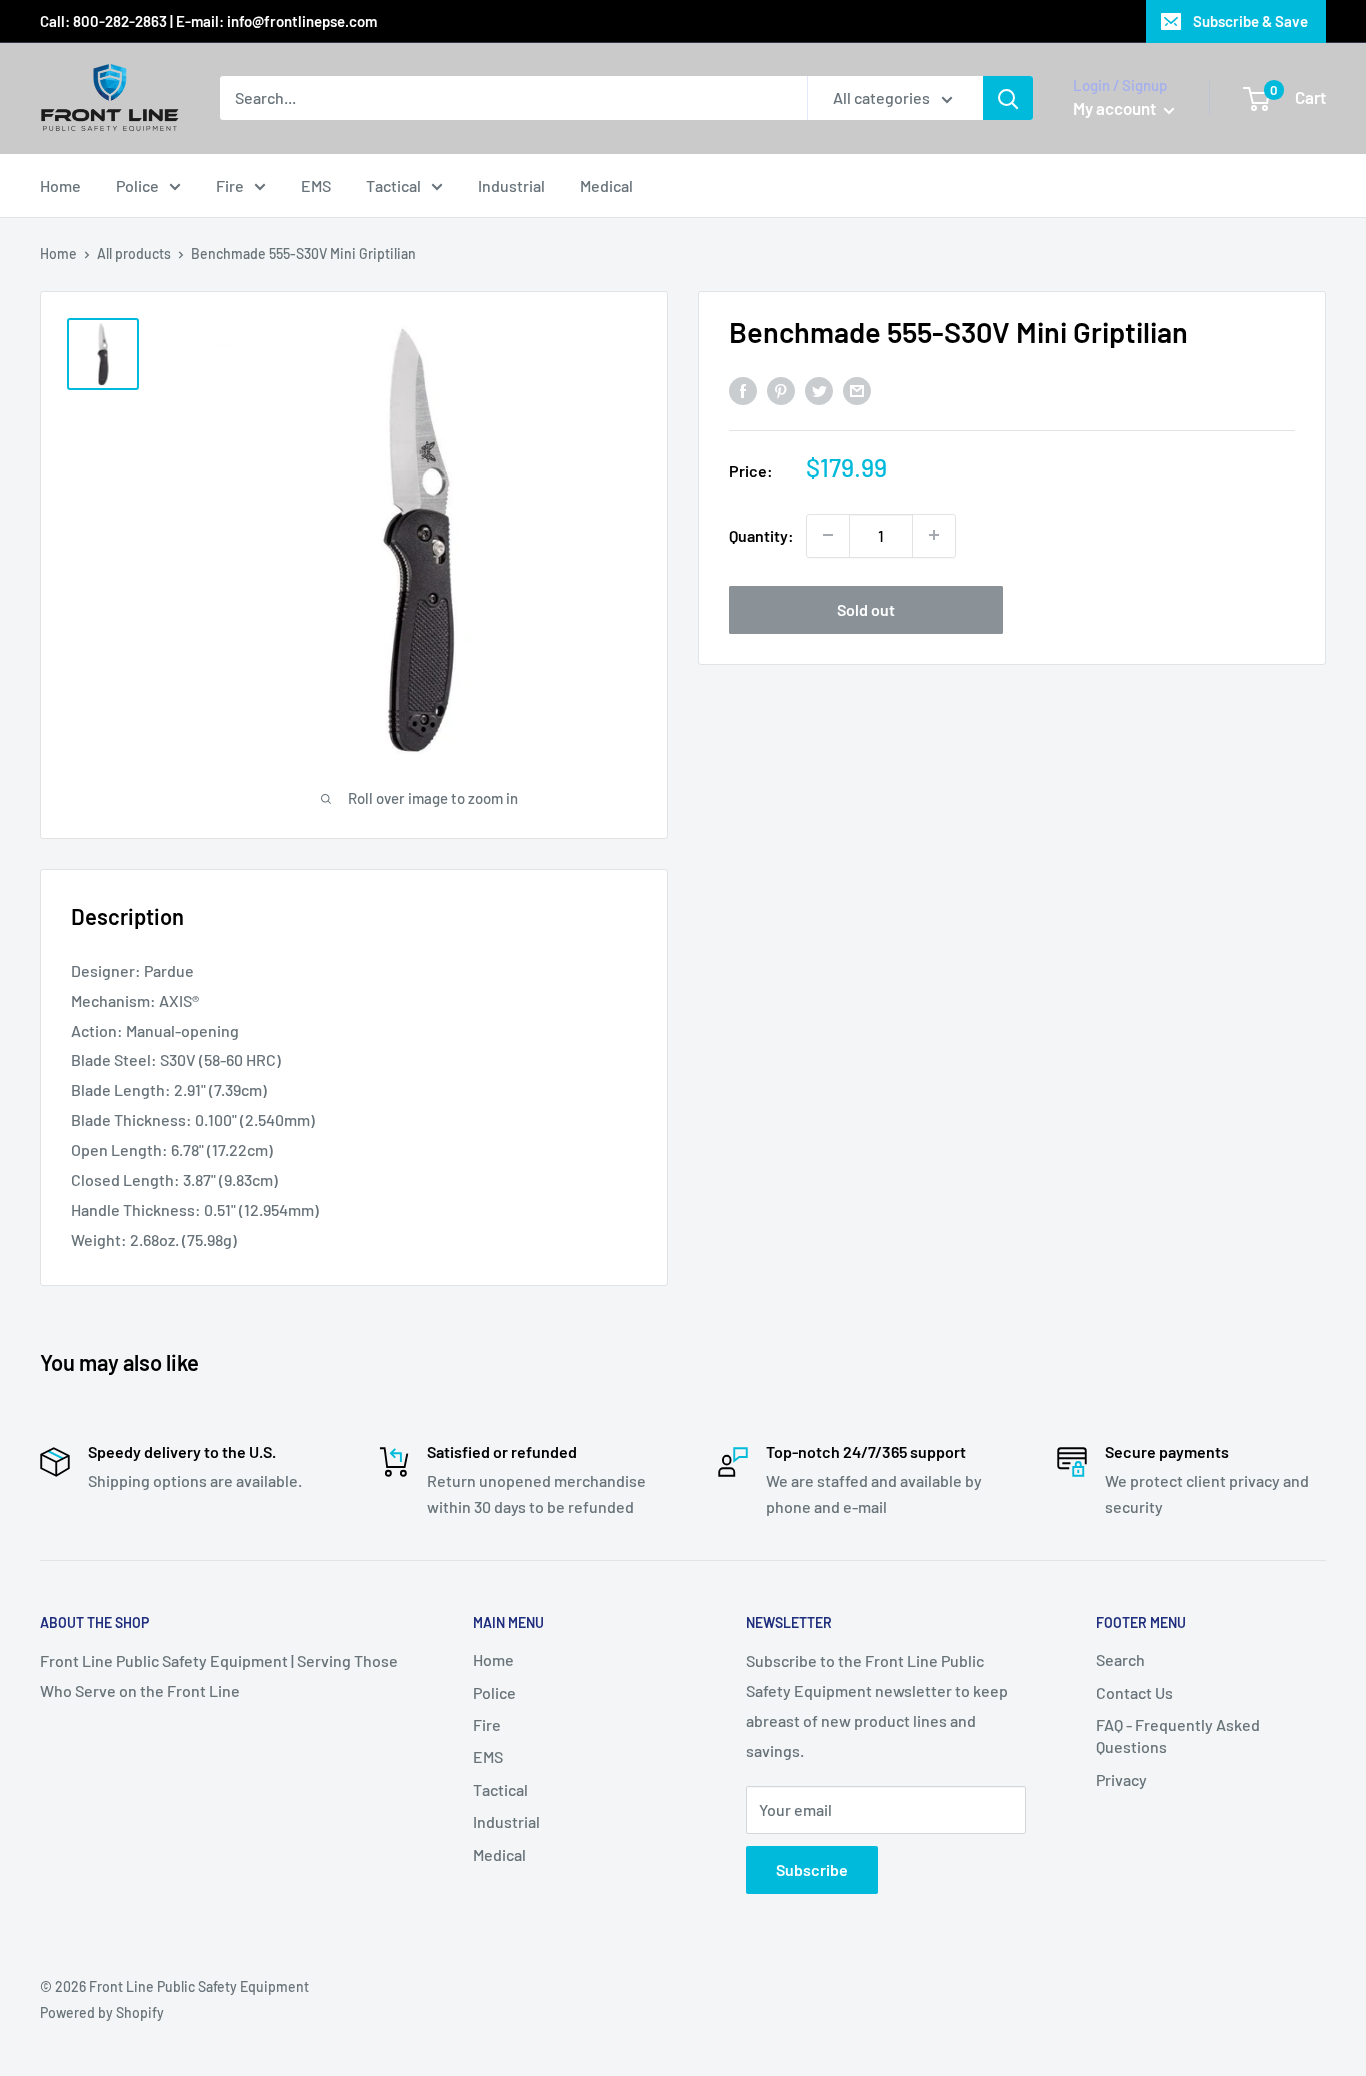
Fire (230, 185)
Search (1120, 1659)
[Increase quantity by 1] (934, 535)
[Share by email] (857, 389)
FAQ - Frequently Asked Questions (1178, 1735)
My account (1116, 108)
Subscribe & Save (1250, 21)
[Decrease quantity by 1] (828, 535)
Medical (606, 185)
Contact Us (1134, 1692)
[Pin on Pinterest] (781, 389)
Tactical (393, 185)
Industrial (511, 185)
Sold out (866, 608)
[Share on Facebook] (743, 389)
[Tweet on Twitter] (819, 389)
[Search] (1008, 98)
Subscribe (812, 1869)
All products (134, 253)
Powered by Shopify (102, 2012)
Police (137, 185)
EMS (316, 185)
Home (60, 185)
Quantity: (761, 534)
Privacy (1121, 1779)
